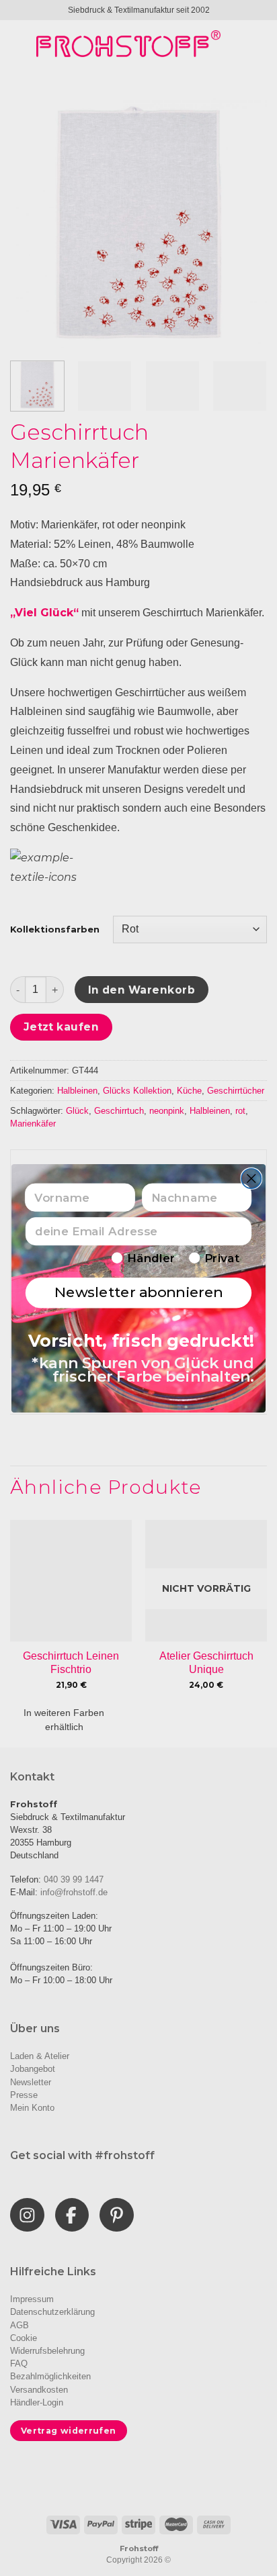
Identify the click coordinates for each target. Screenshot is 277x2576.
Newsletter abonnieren (139, 1292)
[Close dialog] (251, 1178)
